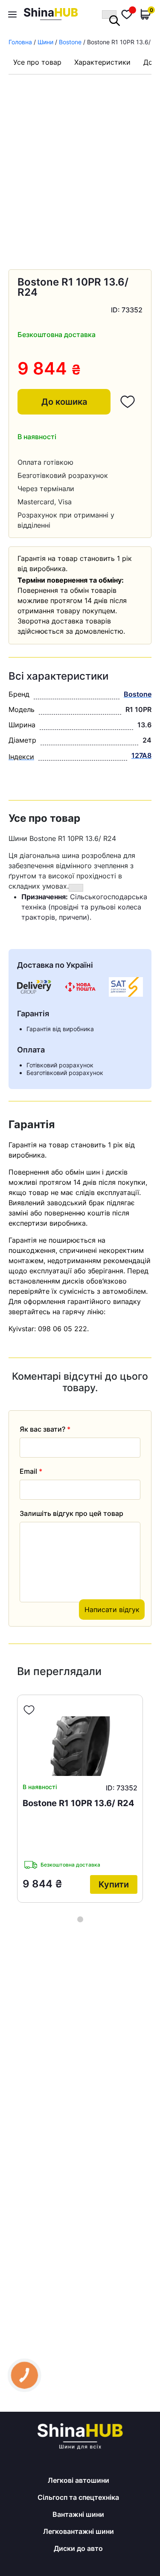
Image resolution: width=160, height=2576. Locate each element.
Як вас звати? (45, 1429)
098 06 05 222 (63, 1329)
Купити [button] (114, 1885)
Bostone (70, 42)
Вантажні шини (78, 2514)
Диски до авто (78, 2548)
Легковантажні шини (79, 2531)
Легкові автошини (79, 2480)
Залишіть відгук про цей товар (71, 1513)
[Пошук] (109, 14)
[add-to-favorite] (29, 1710)
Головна (20, 42)
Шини (45, 42)
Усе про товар (37, 62)
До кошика (64, 402)
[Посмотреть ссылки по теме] (76, 888)
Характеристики (102, 62)
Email (31, 1471)
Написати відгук (112, 1610)
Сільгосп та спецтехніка (78, 2497)
